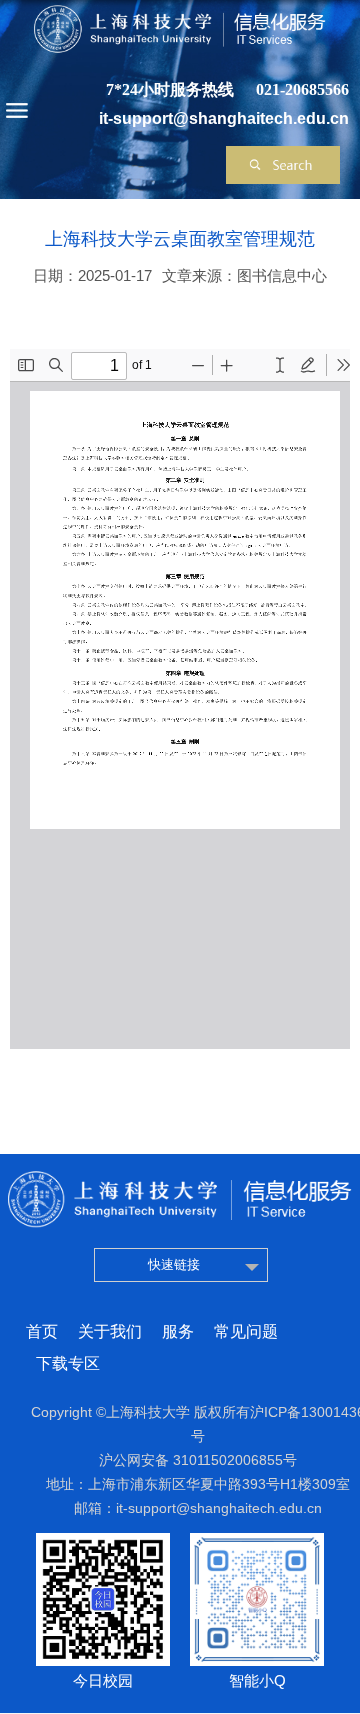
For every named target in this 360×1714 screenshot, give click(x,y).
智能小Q (257, 1680)
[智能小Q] (257, 1539)
